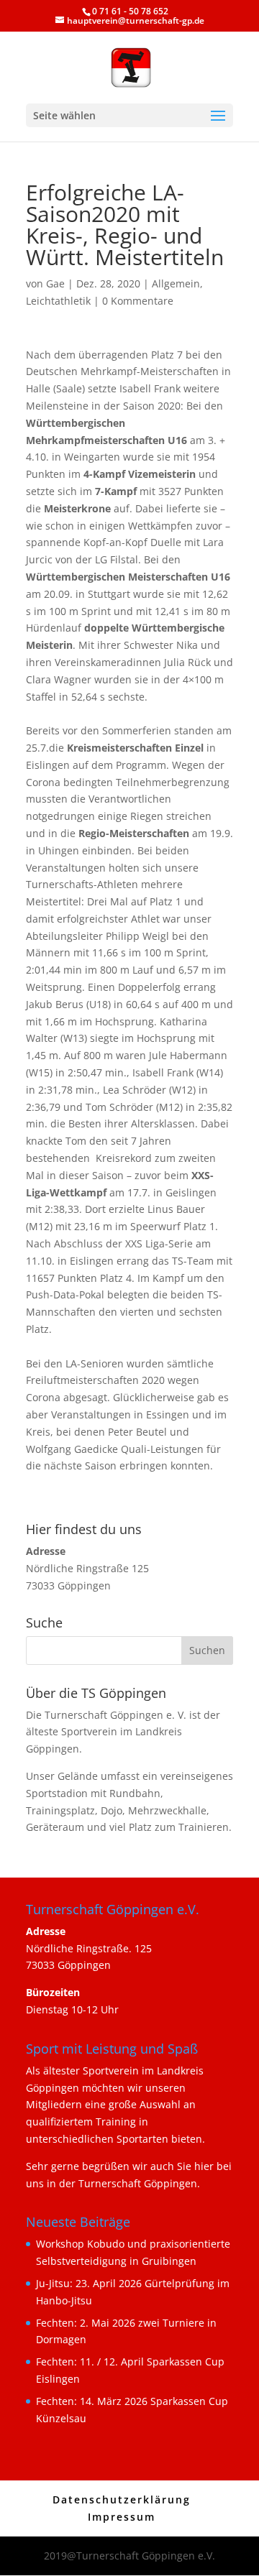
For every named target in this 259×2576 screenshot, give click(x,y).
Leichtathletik (58, 301)
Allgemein (176, 283)
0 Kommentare (138, 301)
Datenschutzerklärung (122, 2499)
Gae (55, 283)
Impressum (122, 2517)
